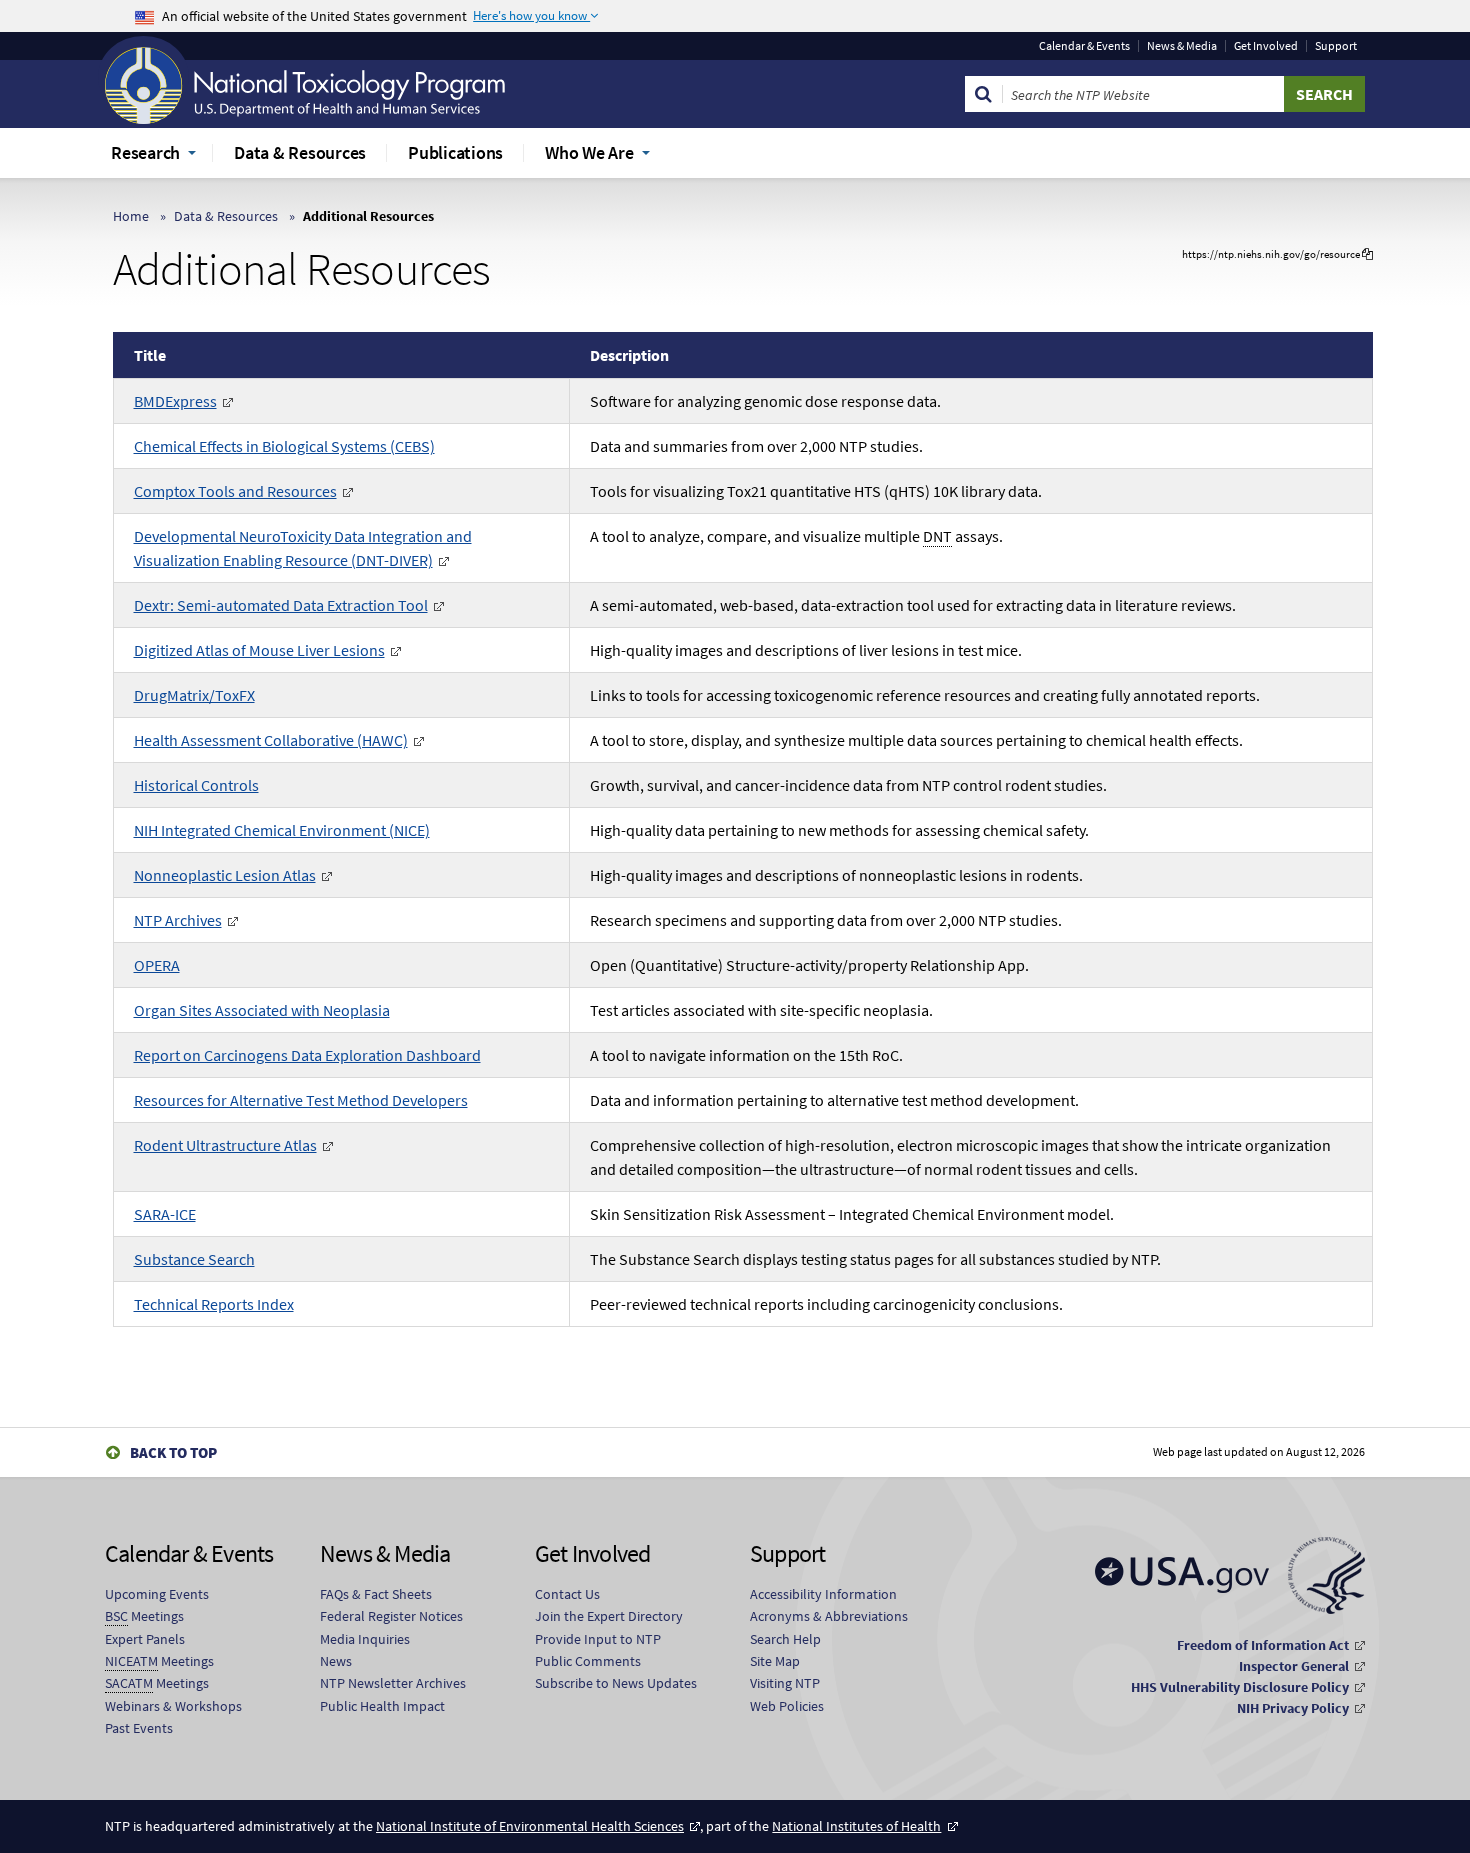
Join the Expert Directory (609, 1616)
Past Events (139, 1728)
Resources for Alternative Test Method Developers (301, 1100)
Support (1336, 46)
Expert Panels (145, 1639)
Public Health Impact (382, 1706)
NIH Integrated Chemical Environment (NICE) (282, 830)
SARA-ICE (165, 1214)
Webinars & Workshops (173, 1706)
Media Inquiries (365, 1639)
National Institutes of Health (856, 1826)
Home (131, 216)
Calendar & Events (1084, 46)
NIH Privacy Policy (1293, 1708)
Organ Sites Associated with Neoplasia (262, 1010)
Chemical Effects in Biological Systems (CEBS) (284, 446)
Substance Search (194, 1259)
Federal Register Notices (391, 1616)
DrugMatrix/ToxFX (194, 695)
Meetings (144, 1616)
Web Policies (787, 1706)
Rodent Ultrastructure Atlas (225, 1145)
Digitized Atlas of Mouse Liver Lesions (259, 650)
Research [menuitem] (145, 152)
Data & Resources (226, 216)
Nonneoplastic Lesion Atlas (225, 875)
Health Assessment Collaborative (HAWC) (271, 740)
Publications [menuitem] (455, 152)
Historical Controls (196, 785)
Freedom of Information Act (1263, 1645)
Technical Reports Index (214, 1304)
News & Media (1182, 46)
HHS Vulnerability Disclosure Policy (1240, 1687)
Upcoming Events (157, 1594)
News (336, 1661)
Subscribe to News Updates (616, 1683)
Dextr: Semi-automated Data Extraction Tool (281, 605)
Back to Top (173, 1452)
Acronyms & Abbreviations (829, 1616)
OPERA (157, 965)
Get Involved (1266, 46)
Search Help (785, 1639)
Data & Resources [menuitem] (300, 152)
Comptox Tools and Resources (235, 491)
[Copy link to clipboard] (1367, 254)
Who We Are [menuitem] (589, 152)
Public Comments (588, 1661)
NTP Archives (178, 920)
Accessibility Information (823, 1594)
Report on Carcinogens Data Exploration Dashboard (307, 1055)
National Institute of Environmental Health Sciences (530, 1826)
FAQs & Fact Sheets (376, 1594)
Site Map (775, 1661)
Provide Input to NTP (598, 1639)
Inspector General (1294, 1666)
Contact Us (567, 1594)
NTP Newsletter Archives (393, 1683)
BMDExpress (175, 401)
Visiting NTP (785, 1683)
